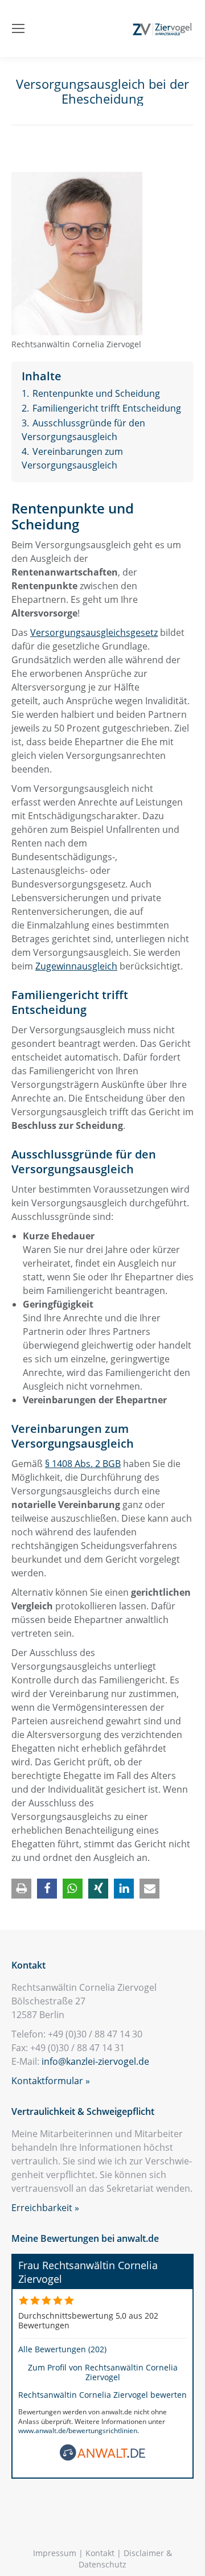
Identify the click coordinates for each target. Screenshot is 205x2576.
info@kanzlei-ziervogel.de (95, 2061)
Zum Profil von (103, 2372)
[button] (21, 1889)
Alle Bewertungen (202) (62, 2349)
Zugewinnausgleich (76, 966)
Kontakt (100, 2553)
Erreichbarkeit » (45, 2208)
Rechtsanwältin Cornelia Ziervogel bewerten (102, 2395)
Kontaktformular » (51, 2081)
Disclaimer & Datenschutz (125, 2559)
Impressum (55, 2553)
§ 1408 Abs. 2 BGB (83, 1464)
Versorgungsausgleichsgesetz (94, 632)
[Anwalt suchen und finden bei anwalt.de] (102, 2458)
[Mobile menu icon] (18, 28)
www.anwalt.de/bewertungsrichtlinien (78, 2431)
